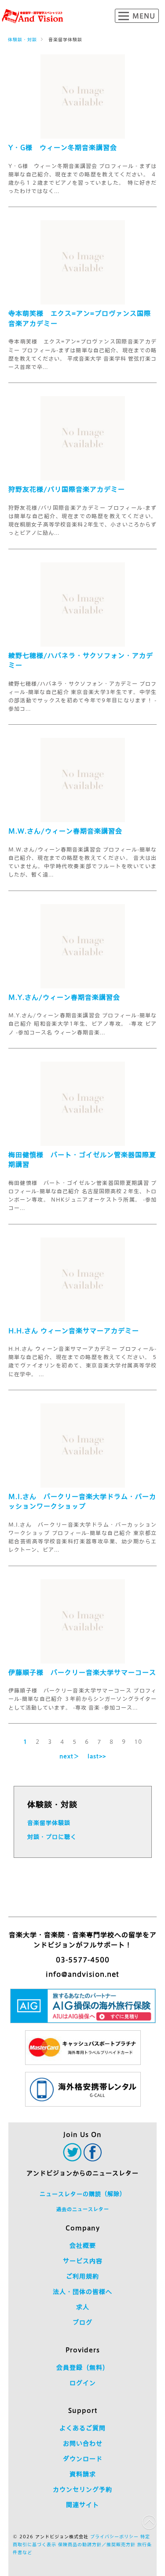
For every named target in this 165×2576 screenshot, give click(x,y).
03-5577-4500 (83, 1960)
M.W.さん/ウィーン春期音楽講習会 (65, 831)
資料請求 (83, 2474)
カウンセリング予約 (82, 2490)
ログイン (83, 2383)
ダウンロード (83, 2459)
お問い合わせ (83, 2444)
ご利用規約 (82, 2276)
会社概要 (83, 2246)
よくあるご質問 (82, 2428)
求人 (83, 2307)
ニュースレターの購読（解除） (83, 2194)
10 (138, 1742)
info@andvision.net (82, 1974)
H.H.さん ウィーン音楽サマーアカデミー (74, 1331)
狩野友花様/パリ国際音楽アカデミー (67, 489)
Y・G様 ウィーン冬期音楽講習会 (63, 148)
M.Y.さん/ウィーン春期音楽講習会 (64, 997)
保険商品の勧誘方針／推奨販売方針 (97, 2544)
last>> (97, 1756)
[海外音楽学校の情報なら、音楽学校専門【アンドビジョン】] (33, 16)
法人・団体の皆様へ (82, 2292)
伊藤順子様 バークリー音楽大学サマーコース (82, 1673)
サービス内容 (83, 2261)
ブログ (82, 2322)
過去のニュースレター (83, 2209)
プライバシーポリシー (114, 2537)
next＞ (69, 1756)
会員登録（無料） (83, 2368)
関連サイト (82, 2505)
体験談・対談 (22, 39)
